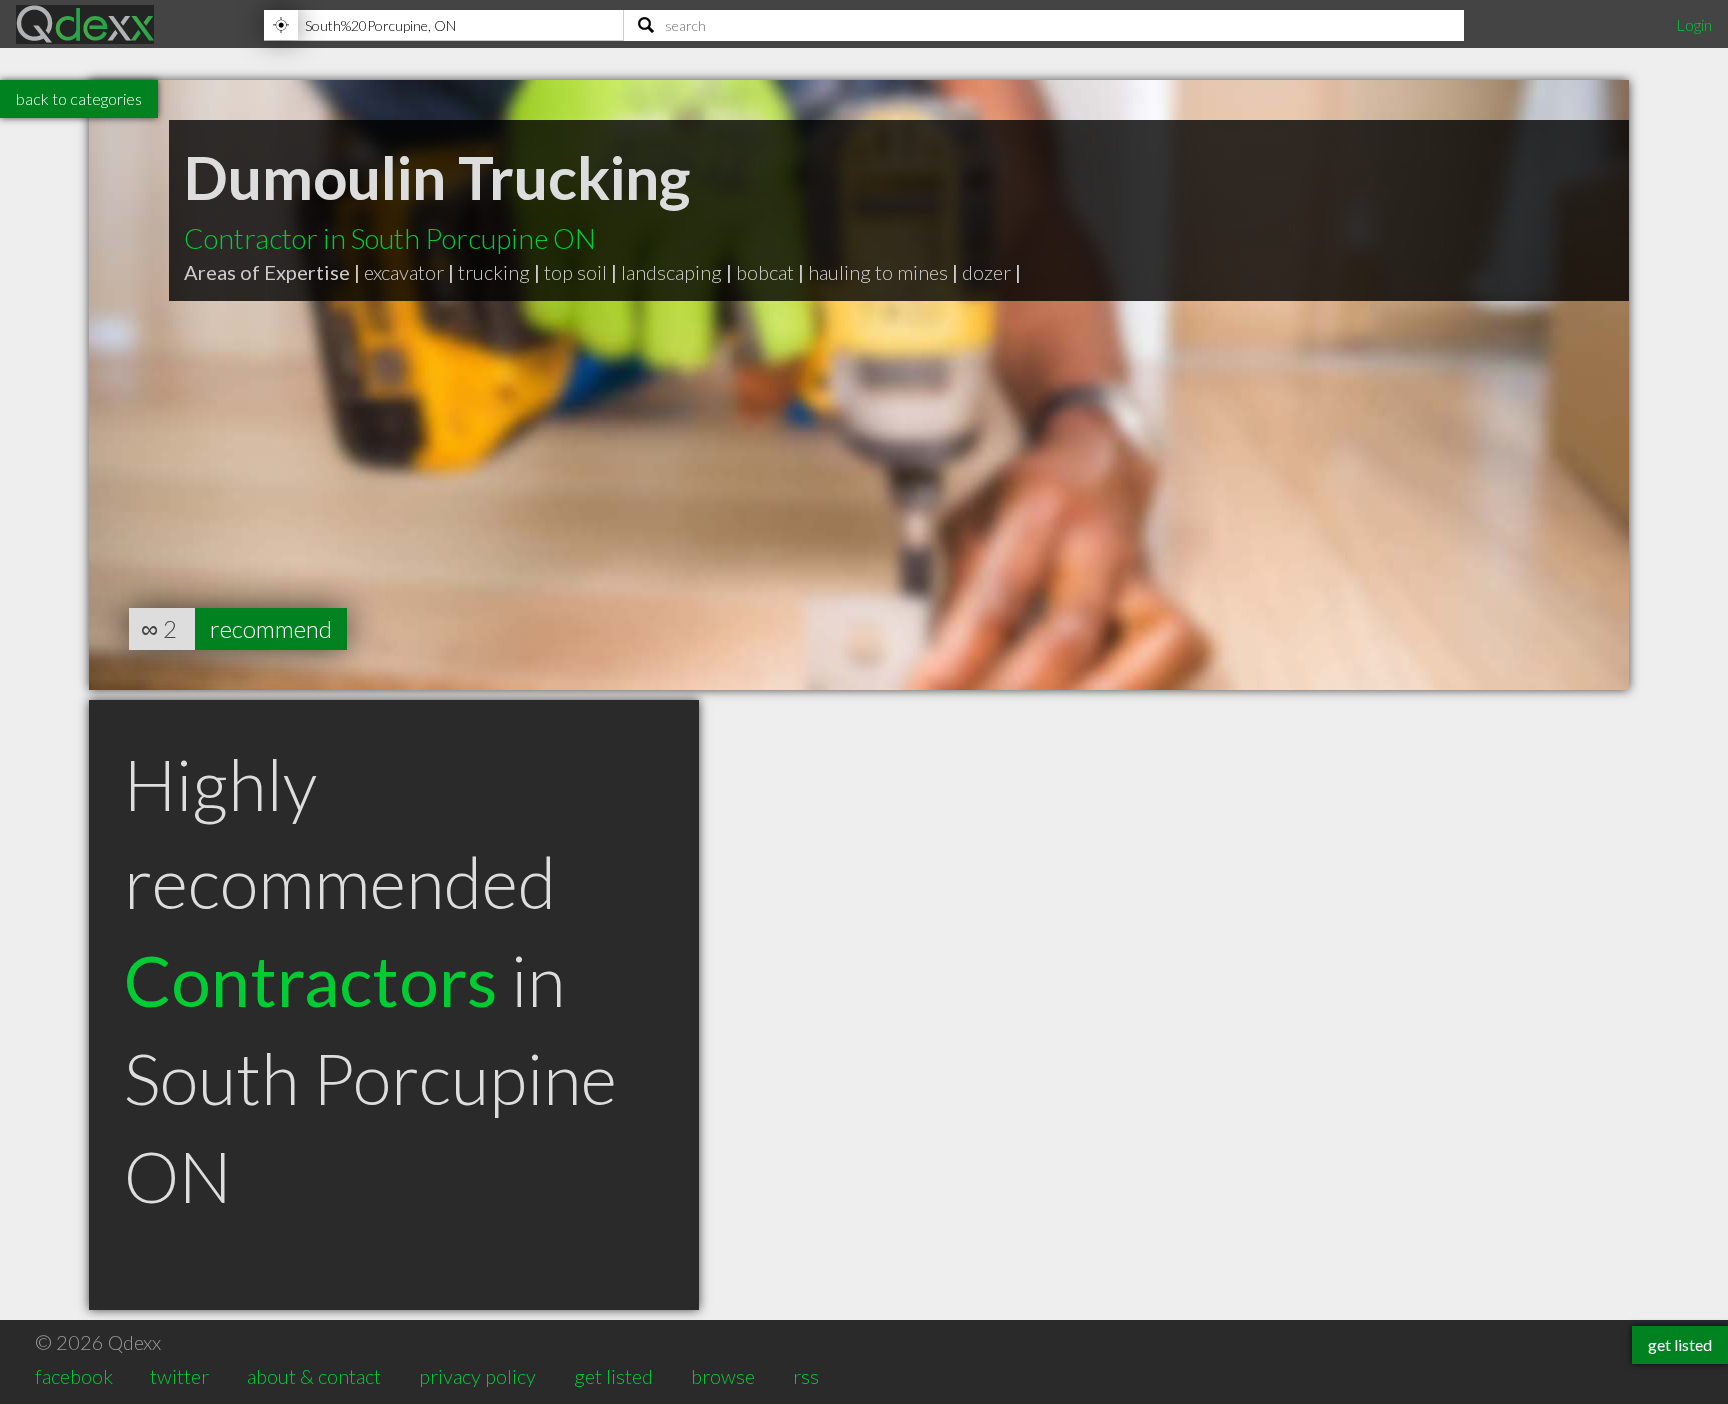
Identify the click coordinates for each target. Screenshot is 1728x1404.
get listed (613, 1376)
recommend (271, 628)
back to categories (79, 98)
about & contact (314, 1376)
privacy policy (477, 1376)
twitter (179, 1376)
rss (806, 1376)
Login (1694, 24)
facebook (74, 1376)
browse (723, 1376)
